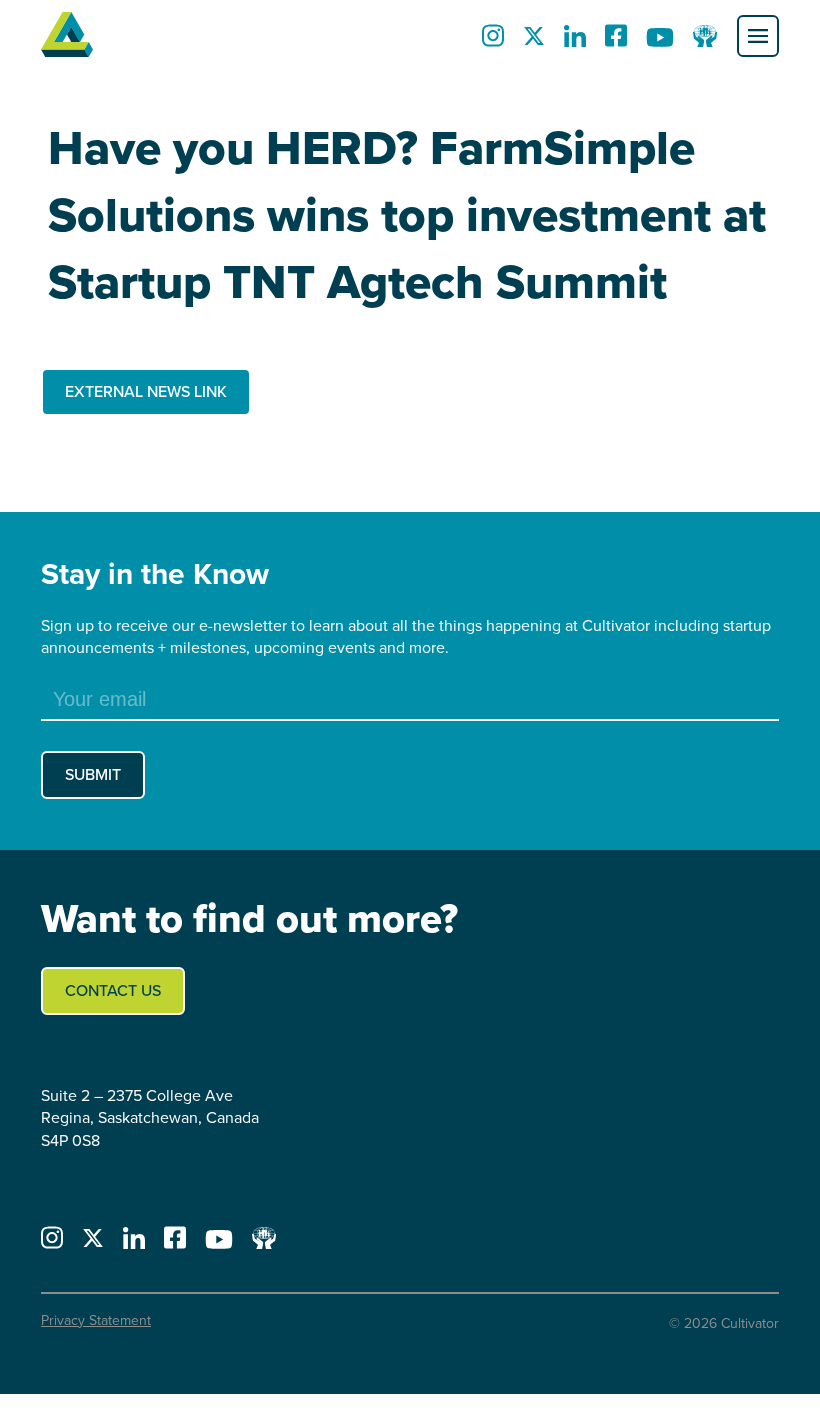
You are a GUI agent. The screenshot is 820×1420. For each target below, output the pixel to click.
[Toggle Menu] (758, 36)
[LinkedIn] (575, 41)
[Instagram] (493, 41)
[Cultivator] (67, 36)
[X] (534, 41)
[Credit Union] (705, 41)
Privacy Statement (96, 1320)
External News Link (146, 391)
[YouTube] (660, 41)
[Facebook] (616, 41)
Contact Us (113, 990)
